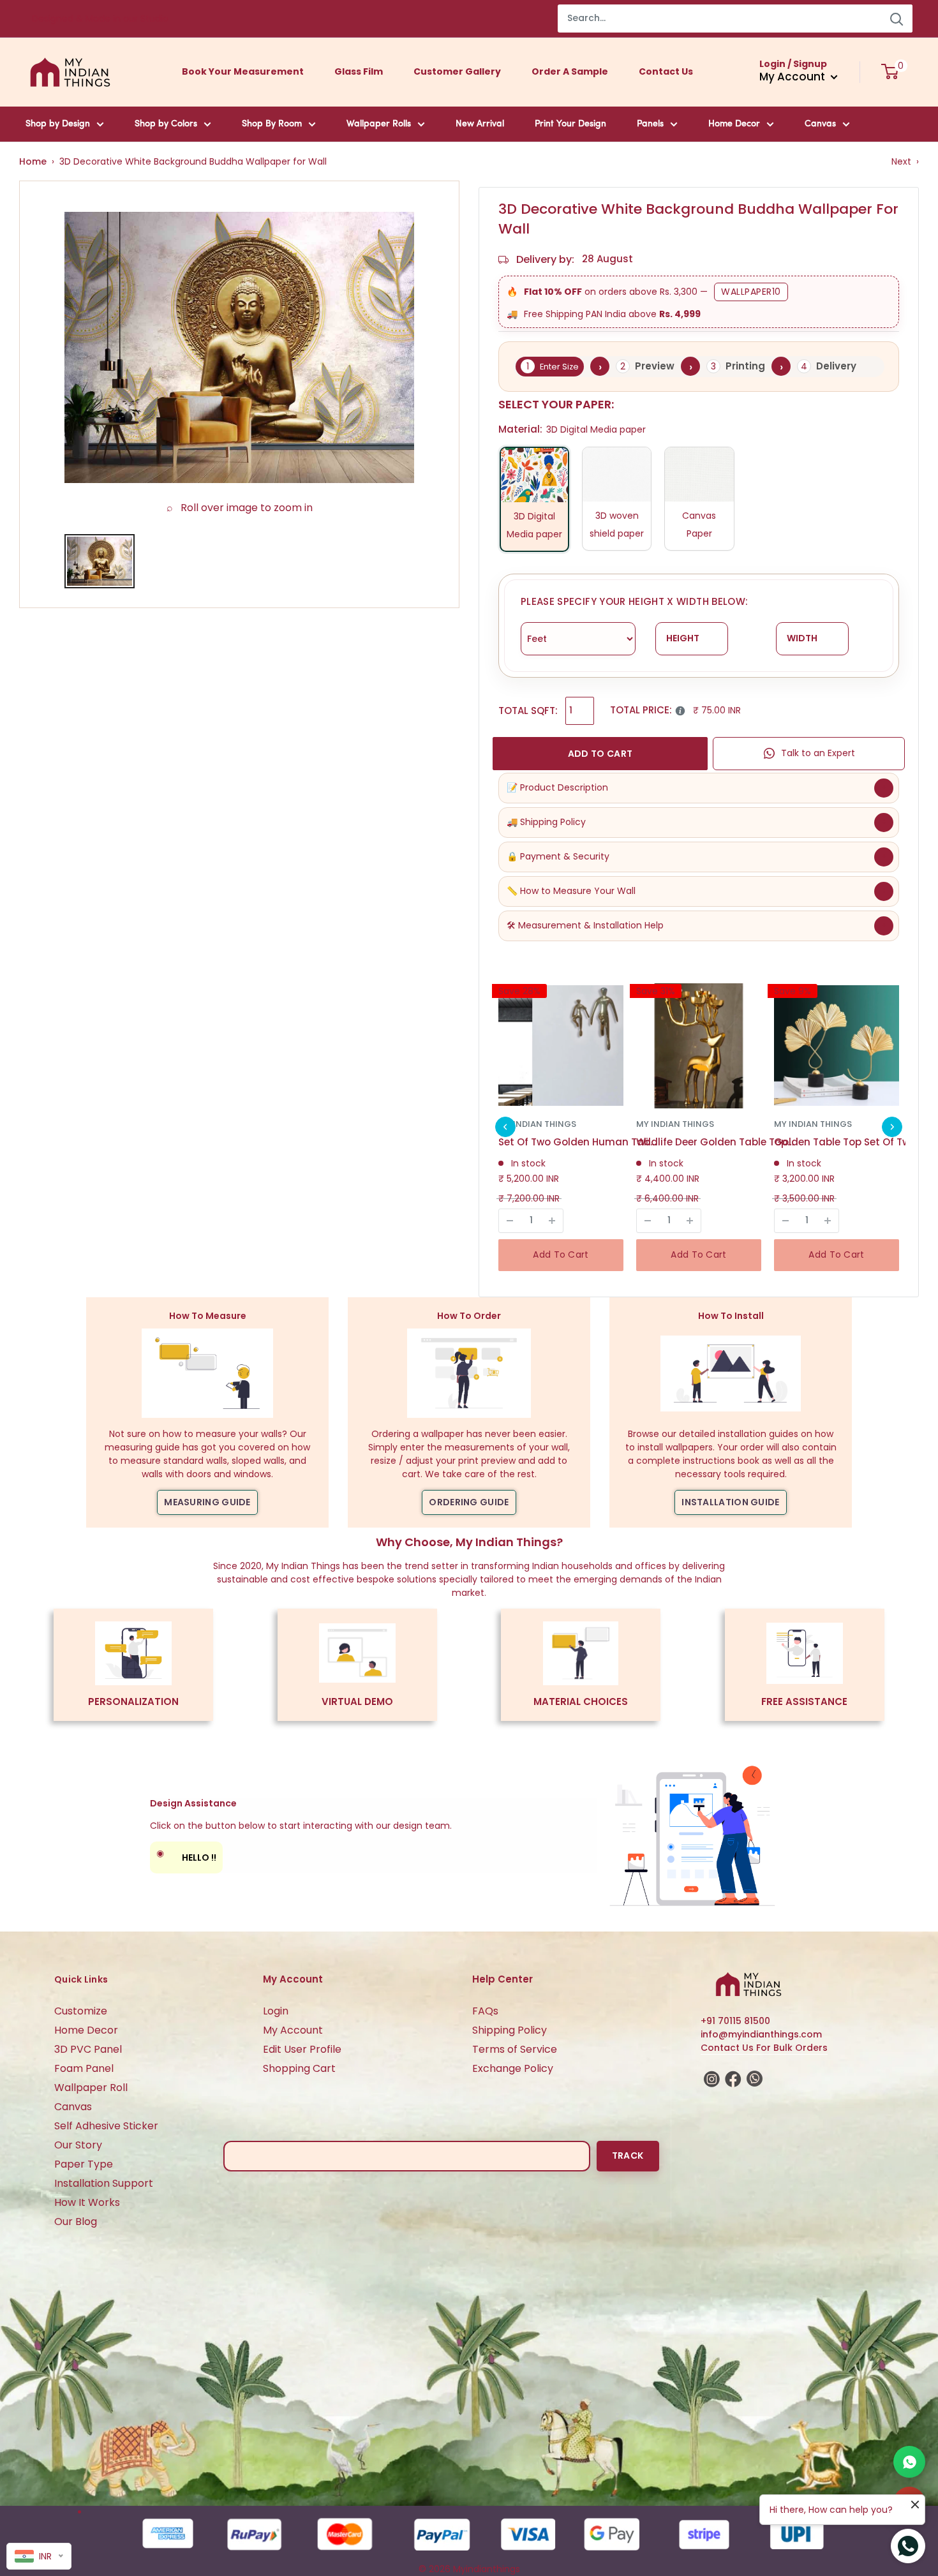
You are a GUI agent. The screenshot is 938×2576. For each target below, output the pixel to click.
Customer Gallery (457, 71)
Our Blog (76, 2222)
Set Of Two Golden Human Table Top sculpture (578, 1142)
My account (793, 77)
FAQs (485, 2011)
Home (33, 161)
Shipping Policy (510, 2030)
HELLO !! (186, 1855)
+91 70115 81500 (735, 2021)
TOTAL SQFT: (528, 711)
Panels (650, 124)
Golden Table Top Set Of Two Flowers (854, 1142)
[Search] (897, 19)
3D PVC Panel (88, 2049)
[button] (505, 1127)
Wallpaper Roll (91, 2088)
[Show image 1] (100, 561)
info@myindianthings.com (761, 2034)
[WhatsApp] (909, 2462)
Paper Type (84, 2164)
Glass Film (359, 71)
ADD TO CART (600, 754)
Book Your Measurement (243, 71)
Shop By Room (272, 124)
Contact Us (666, 71)
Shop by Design (58, 124)
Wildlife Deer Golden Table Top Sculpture (716, 1142)
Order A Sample (570, 71)
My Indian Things (537, 1124)
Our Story (78, 2145)
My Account (293, 2030)
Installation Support (104, 2183)
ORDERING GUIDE (469, 1502)
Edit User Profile (302, 2049)
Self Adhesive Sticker (106, 2126)
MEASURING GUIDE (207, 1502)
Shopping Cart (299, 2068)
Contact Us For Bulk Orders (764, 2048)
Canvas (820, 124)
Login (276, 2011)
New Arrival (480, 124)
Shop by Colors (166, 124)
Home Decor (734, 124)
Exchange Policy (513, 2068)
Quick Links (81, 1979)
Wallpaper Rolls (379, 124)
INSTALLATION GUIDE (730, 1502)
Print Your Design (570, 124)
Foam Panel (84, 2068)
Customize (81, 2011)
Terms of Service (515, 2049)
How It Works (87, 2202)
